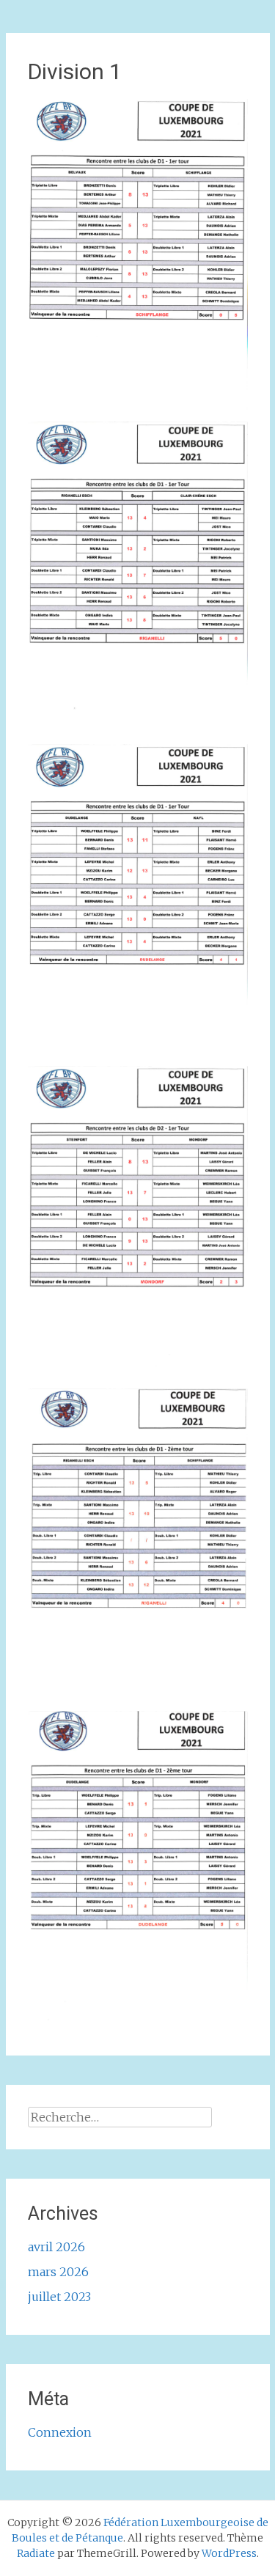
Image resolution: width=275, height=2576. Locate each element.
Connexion (60, 2432)
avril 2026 (56, 2247)
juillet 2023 (59, 2297)
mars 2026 (58, 2272)
